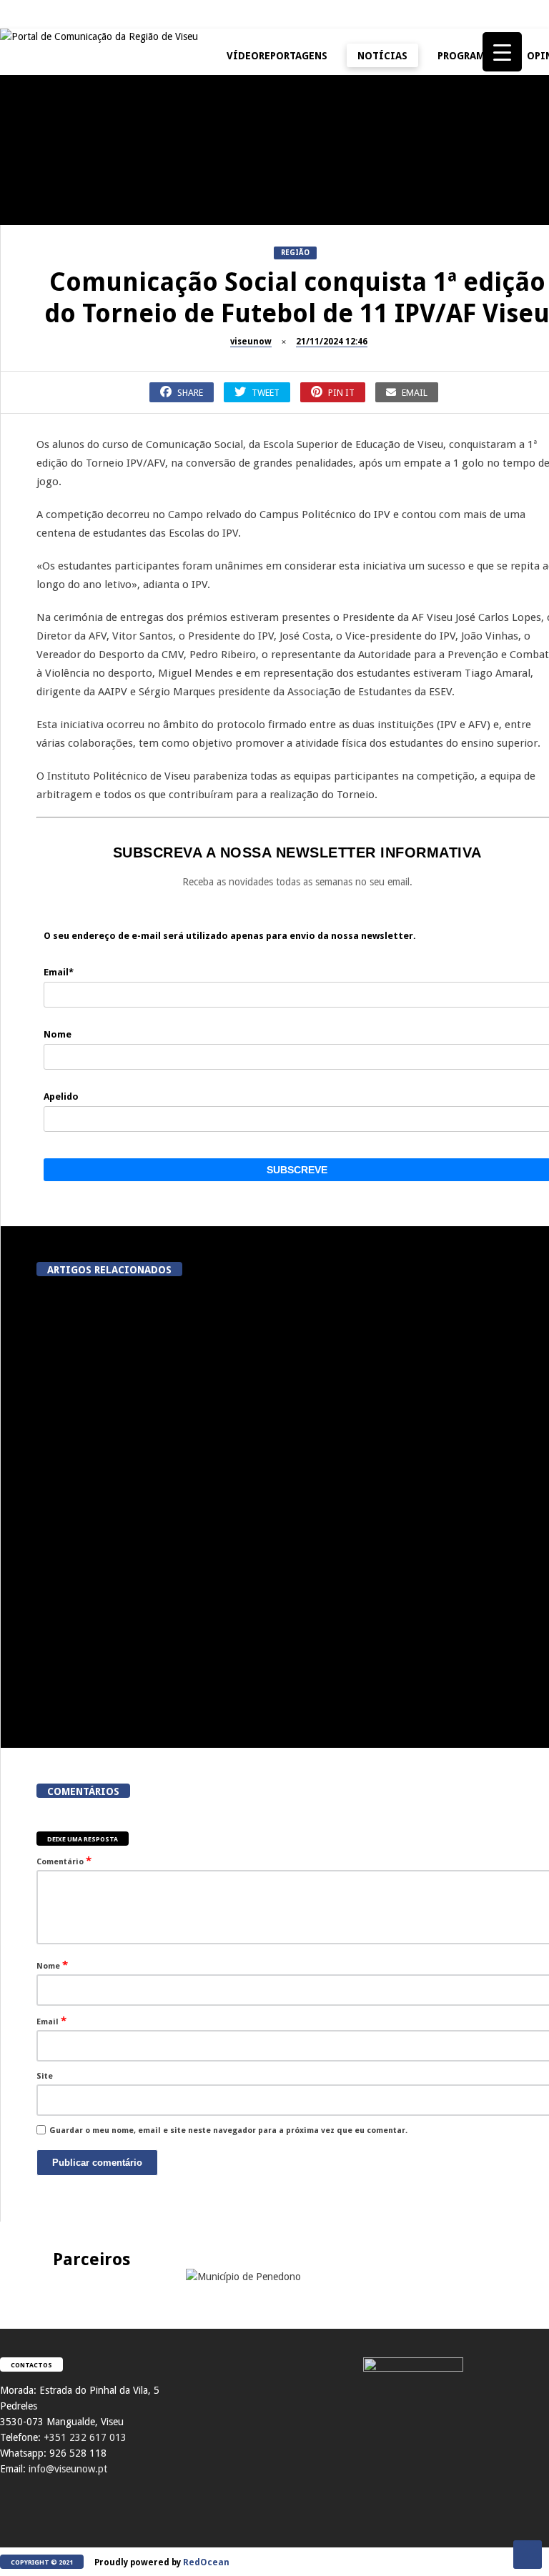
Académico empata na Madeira (437, 1544)
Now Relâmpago (210, 443)
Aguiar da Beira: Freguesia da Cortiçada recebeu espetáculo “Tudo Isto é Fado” (439, 1410)
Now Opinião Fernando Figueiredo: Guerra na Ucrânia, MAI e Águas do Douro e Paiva (422, 480)
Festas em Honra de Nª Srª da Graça (79, 622)
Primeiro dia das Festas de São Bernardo (79, 474)
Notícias (382, 56)
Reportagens (33, 171)
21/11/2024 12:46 (332, 342)
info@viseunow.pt (68, 2469)
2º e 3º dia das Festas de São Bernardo (422, 338)
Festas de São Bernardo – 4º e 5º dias (250, 338)
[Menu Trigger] (502, 52)
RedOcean (206, 2562)
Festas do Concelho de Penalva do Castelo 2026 (79, 202)
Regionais (28, 591)
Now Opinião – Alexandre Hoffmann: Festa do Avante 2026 (79, 338)
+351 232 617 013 (85, 2437)
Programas (467, 56)
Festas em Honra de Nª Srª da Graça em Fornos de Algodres (250, 110)
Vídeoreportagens (277, 56)
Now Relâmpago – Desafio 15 (250, 468)
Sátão (190, 307)
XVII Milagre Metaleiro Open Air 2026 (422, 202)
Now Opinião (33, 307)
